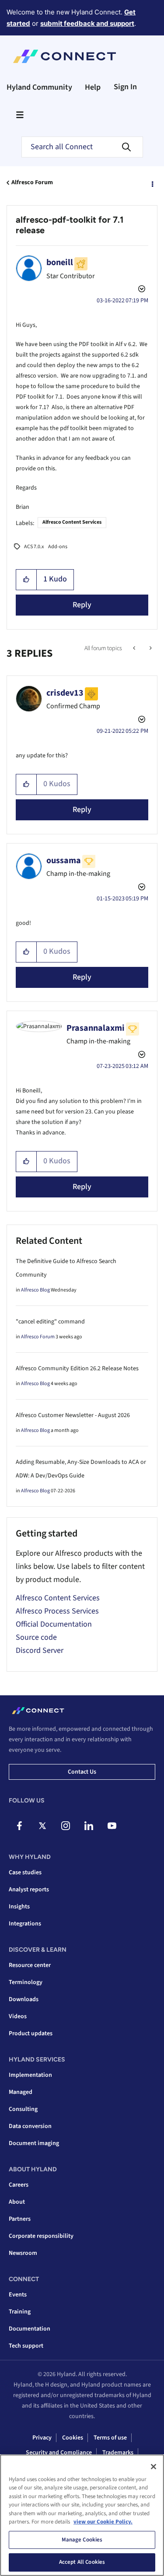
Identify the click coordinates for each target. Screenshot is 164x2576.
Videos (18, 2016)
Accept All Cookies (82, 2562)
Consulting (23, 2109)
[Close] (154, 2467)
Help (93, 87)
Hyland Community (39, 87)
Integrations (25, 1924)
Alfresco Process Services (57, 1611)
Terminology (26, 1982)
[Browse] (20, 115)
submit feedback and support (87, 23)
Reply (82, 605)
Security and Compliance (59, 2453)
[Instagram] (66, 1826)
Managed (21, 2092)
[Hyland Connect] (65, 56)
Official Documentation (54, 1624)
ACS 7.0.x (34, 547)
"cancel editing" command (50, 1322)
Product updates (31, 2033)
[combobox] (82, 147)
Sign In (125, 87)
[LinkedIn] (89, 1826)
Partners (20, 2219)
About (17, 2202)
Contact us (82, 1772)
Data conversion (30, 2126)
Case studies (25, 1872)
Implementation (30, 2075)
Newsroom (23, 2253)
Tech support (26, 2346)
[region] (82, 2515)
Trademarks (118, 2453)
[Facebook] (19, 1826)
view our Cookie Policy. (103, 2522)
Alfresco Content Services (72, 522)
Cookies (73, 2438)
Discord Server (40, 1650)
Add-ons (58, 547)
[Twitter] (42, 1826)
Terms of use (110, 2438)
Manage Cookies (82, 2540)
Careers (19, 2185)
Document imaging (34, 2143)
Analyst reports (29, 1890)
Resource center (30, 1965)
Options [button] (152, 183)
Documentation (30, 2329)
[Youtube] (112, 1826)
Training (20, 2312)
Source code (36, 1637)
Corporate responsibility (41, 2236)
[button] (26, 580)
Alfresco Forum (32, 182)
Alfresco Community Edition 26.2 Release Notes (77, 1368)
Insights (19, 1907)
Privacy (42, 2438)
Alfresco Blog (35, 1290)
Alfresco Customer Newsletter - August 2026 (73, 1415)
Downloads (24, 1999)
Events (18, 2295)
